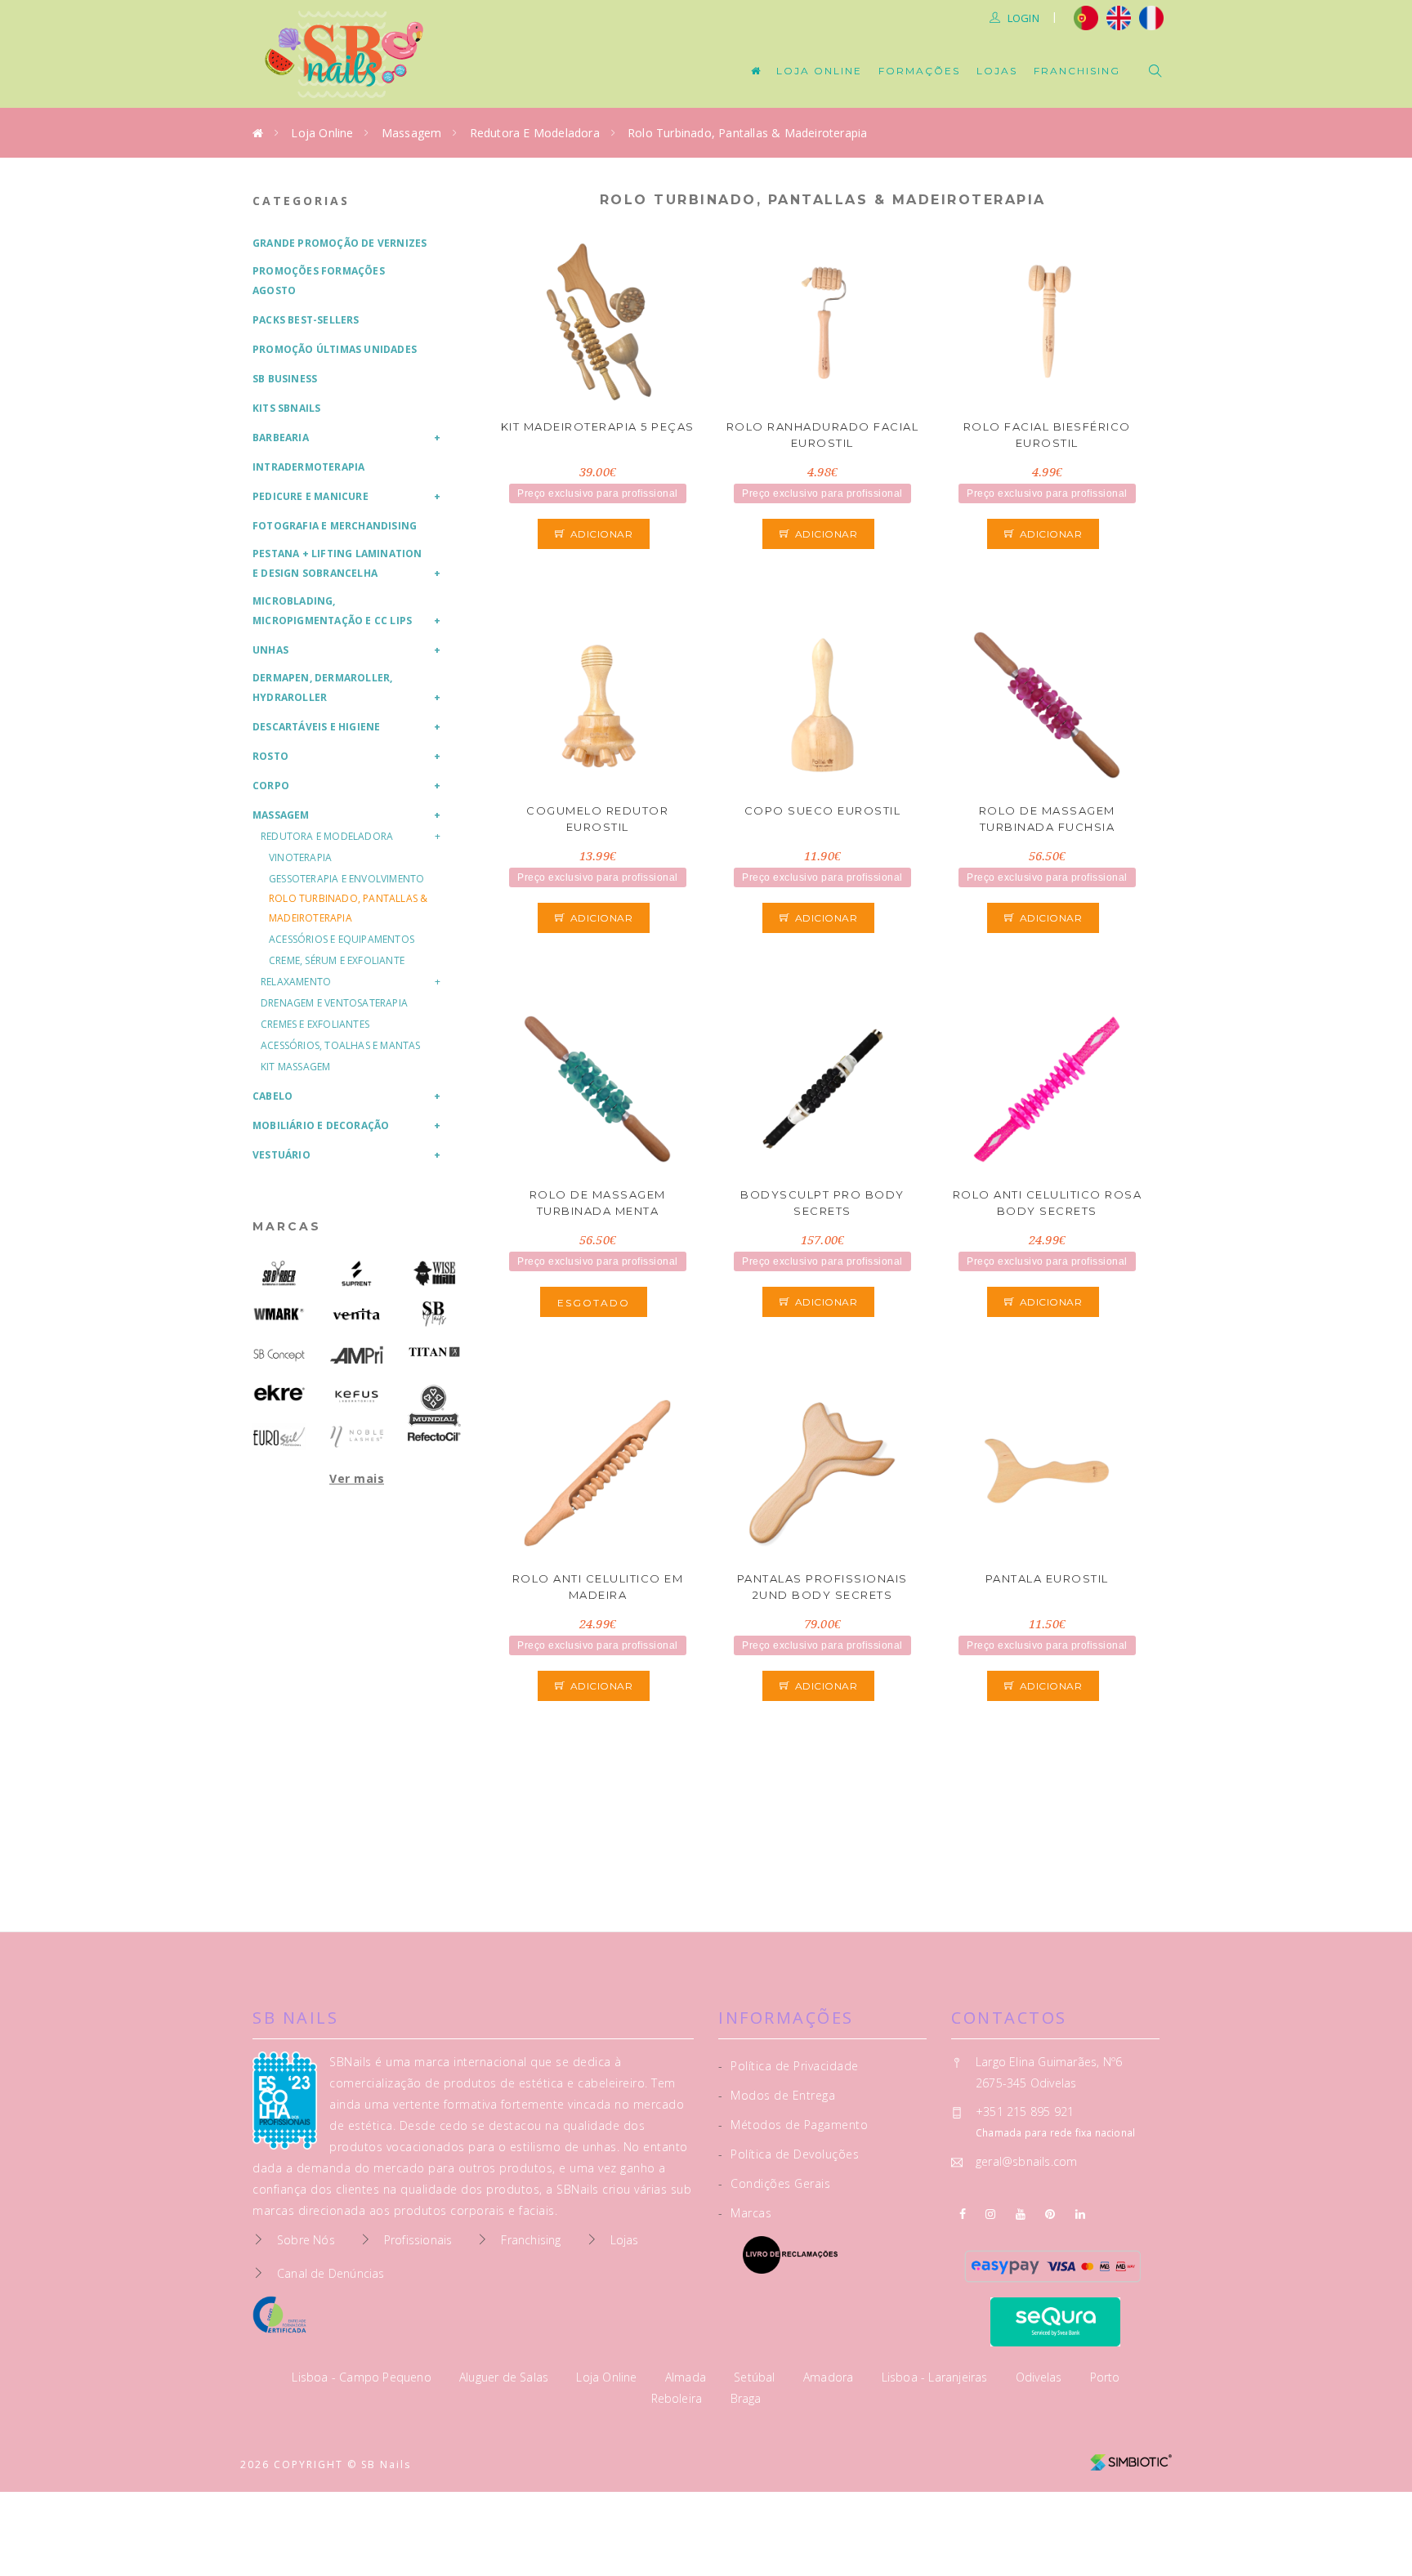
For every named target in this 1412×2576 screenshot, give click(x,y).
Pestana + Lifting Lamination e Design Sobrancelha (337, 563)
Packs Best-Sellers (306, 320)
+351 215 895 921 (1025, 2112)
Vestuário (282, 1155)
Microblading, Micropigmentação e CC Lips (332, 611)
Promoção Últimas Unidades (335, 349)
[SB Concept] (279, 1355)
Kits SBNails (286, 408)
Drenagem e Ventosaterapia (334, 1003)
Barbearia (281, 438)
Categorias (301, 201)
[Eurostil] (279, 1437)
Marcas (287, 1226)
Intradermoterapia (308, 467)
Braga (746, 2398)
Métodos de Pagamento (793, 2125)
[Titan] (434, 1352)
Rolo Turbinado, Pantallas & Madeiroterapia (747, 133)
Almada (687, 2377)
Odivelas (1041, 2377)
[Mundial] (434, 1406)
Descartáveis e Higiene (316, 727)
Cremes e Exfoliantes (315, 1024)
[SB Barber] (279, 1273)
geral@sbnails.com (1026, 2161)
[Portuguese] (1086, 16)
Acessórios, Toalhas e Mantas (341, 1045)
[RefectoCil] (434, 1437)
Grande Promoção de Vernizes (340, 243)
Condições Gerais (774, 2183)
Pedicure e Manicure (311, 496)
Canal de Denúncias (331, 2273)
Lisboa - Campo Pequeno (363, 2377)
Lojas (997, 71)
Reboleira (679, 2398)
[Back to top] (1365, 2525)
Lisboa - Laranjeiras (936, 2377)
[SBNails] (434, 1314)
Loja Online (819, 71)
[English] (1119, 16)
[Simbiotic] (1131, 2456)
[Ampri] (357, 1355)
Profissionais (418, 2240)
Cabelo (273, 1096)
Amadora (830, 2377)
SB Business (285, 379)
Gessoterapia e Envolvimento (346, 879)
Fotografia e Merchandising (335, 526)
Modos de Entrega (777, 2095)
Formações (919, 71)
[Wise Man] (434, 1273)
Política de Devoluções (789, 2154)
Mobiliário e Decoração (321, 1125)
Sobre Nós (306, 2240)
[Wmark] (279, 1314)
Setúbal (756, 2377)
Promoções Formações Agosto (319, 281)
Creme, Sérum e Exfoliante (337, 960)
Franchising (1077, 71)
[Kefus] (357, 1396)
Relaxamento (296, 982)
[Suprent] (357, 1273)
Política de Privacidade (789, 2066)
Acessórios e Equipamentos (342, 939)
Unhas (270, 650)
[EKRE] (279, 1393)
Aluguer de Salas (505, 2377)
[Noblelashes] (357, 1437)
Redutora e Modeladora (535, 133)
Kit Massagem (295, 1067)
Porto (1105, 2377)
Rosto (270, 756)
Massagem (412, 133)
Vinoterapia (300, 857)
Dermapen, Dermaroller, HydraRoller (322, 688)
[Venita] (357, 1314)
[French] (1153, 16)
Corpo (271, 786)
